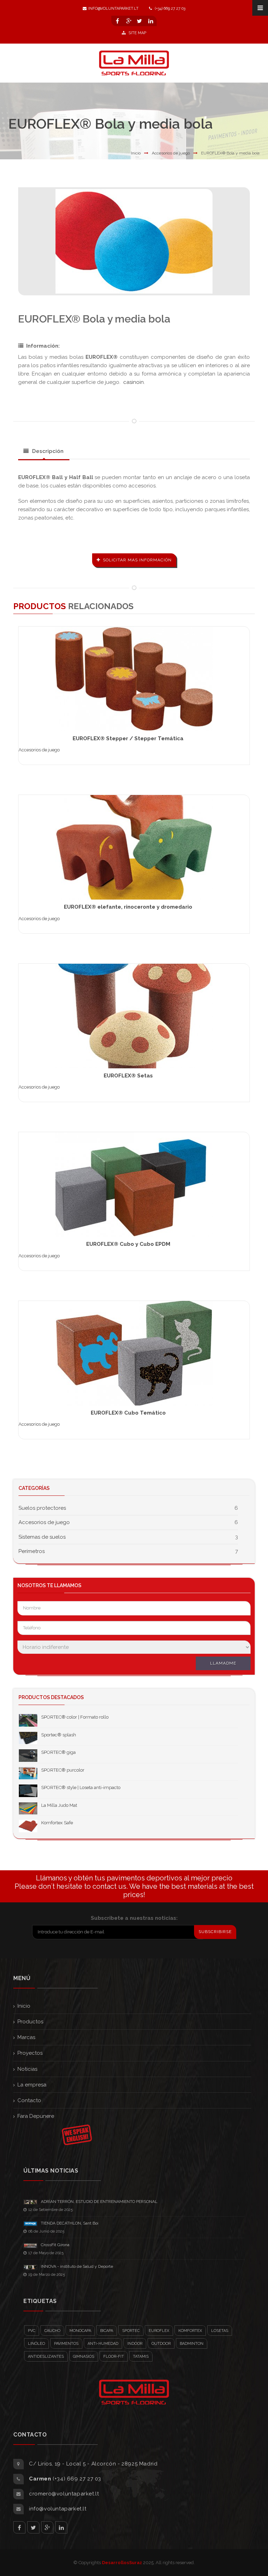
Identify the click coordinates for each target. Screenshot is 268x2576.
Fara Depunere (36, 2116)
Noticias (27, 2069)
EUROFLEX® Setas (128, 1076)
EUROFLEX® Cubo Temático (128, 1413)
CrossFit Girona (55, 2245)
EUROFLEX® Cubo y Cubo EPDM (128, 1244)
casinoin (133, 382)
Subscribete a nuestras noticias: (134, 1918)
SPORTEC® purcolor (63, 1770)
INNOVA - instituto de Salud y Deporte (77, 2266)
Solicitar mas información (137, 560)
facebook (19, 2527)
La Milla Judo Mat (59, 1805)
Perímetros (32, 1551)
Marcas (26, 2037)
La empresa (32, 2085)
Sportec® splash (59, 1735)
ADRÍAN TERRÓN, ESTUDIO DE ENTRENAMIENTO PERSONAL (99, 2202)
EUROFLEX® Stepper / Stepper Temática (128, 738)
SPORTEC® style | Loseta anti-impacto (81, 1787)
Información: (43, 346)
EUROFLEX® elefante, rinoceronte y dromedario (128, 907)
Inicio (136, 153)
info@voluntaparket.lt (113, 9)
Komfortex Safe (57, 1823)
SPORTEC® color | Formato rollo (75, 1717)
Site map (137, 33)
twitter (33, 2527)
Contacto (29, 2100)
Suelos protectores (42, 1508)
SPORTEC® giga (58, 1752)
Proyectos (30, 2053)
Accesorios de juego (171, 153)
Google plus (47, 2527)
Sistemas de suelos (42, 1537)
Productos (30, 2022)
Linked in (61, 2527)
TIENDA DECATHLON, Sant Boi (70, 2223)
